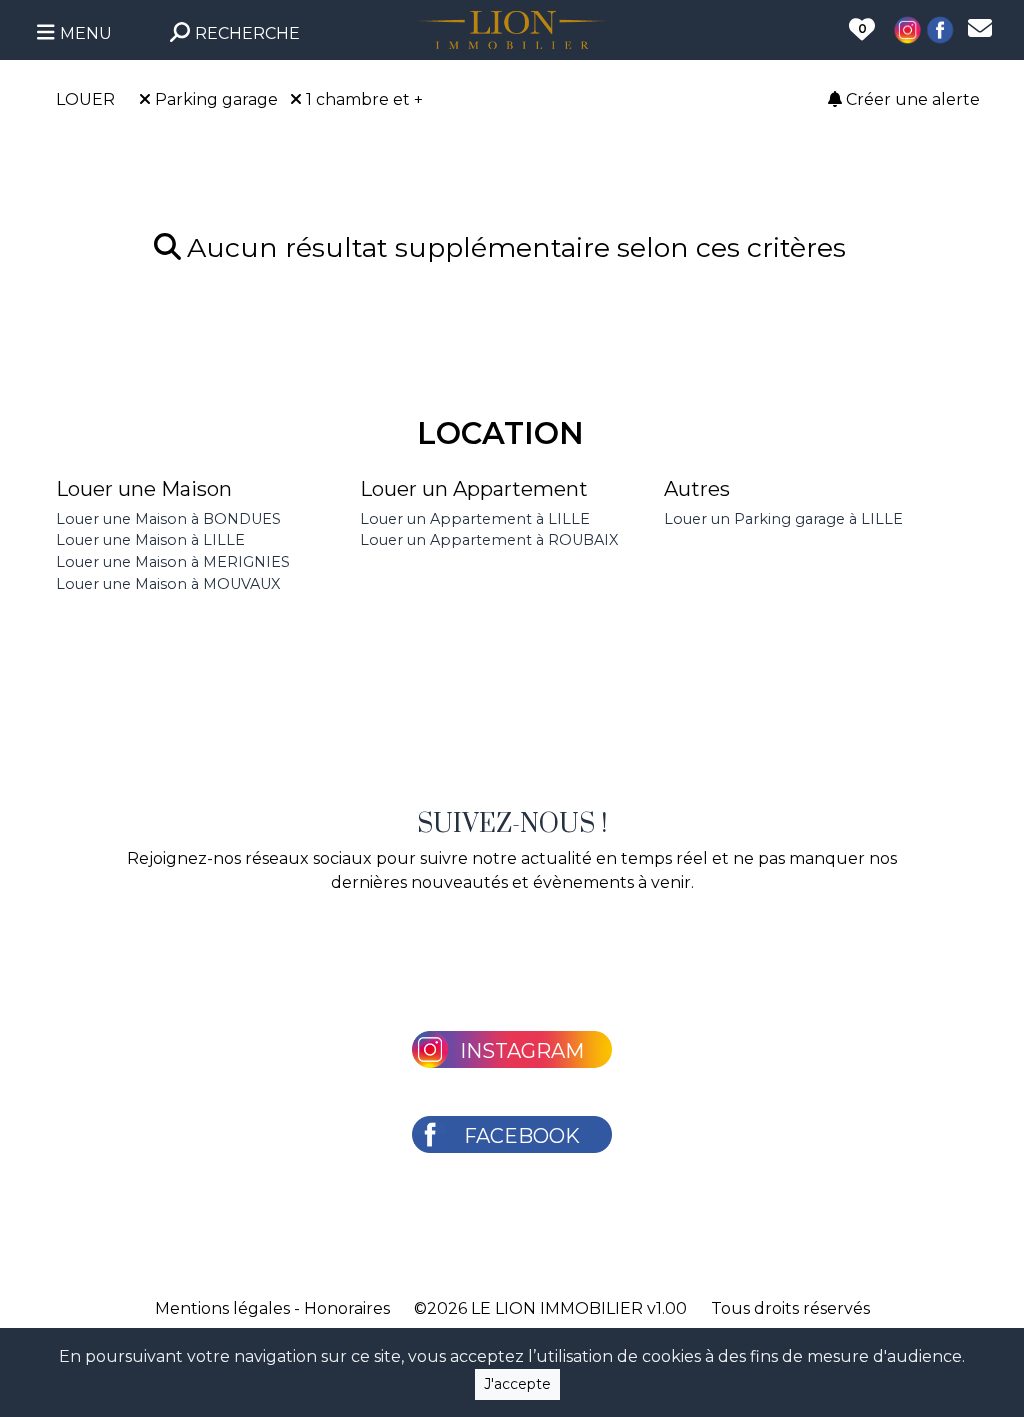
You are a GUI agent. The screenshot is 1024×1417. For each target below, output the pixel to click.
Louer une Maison (144, 489)
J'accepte (517, 1384)
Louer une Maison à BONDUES (168, 519)
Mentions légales (222, 1308)
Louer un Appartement (474, 489)
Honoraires (347, 1308)
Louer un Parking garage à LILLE (783, 519)
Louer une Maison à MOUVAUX (168, 584)
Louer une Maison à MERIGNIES (173, 562)
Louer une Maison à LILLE (150, 540)
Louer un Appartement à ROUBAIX (489, 540)
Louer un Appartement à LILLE (475, 519)
